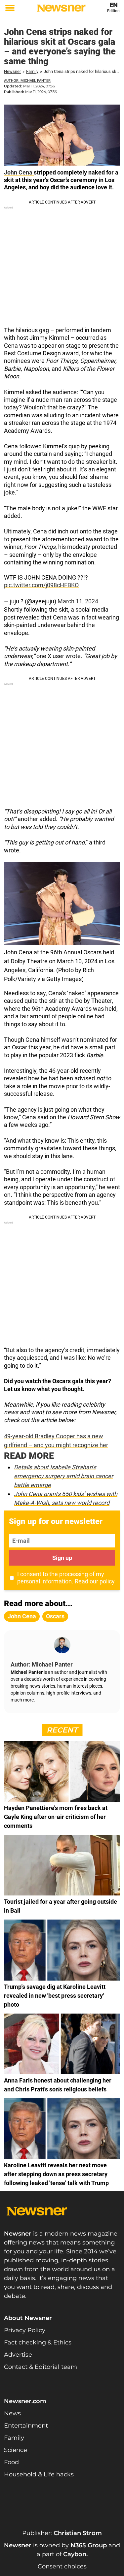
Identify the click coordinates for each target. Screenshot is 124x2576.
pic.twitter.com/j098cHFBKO (41, 585)
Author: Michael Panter (27, 81)
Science (16, 2450)
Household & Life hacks (39, 2474)
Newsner (12, 71)
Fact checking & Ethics (38, 2342)
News (12, 2413)
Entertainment (26, 2426)
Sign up (62, 1558)
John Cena (19, 172)
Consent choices (62, 2566)
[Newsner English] (61, 8)
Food (11, 2462)
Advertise (18, 2355)
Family (32, 71)
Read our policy (95, 1581)
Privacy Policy (25, 2330)
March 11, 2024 (78, 601)
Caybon (75, 2554)
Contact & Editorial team (41, 2367)
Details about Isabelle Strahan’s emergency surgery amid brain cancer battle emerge (63, 1476)
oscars (55, 1616)
